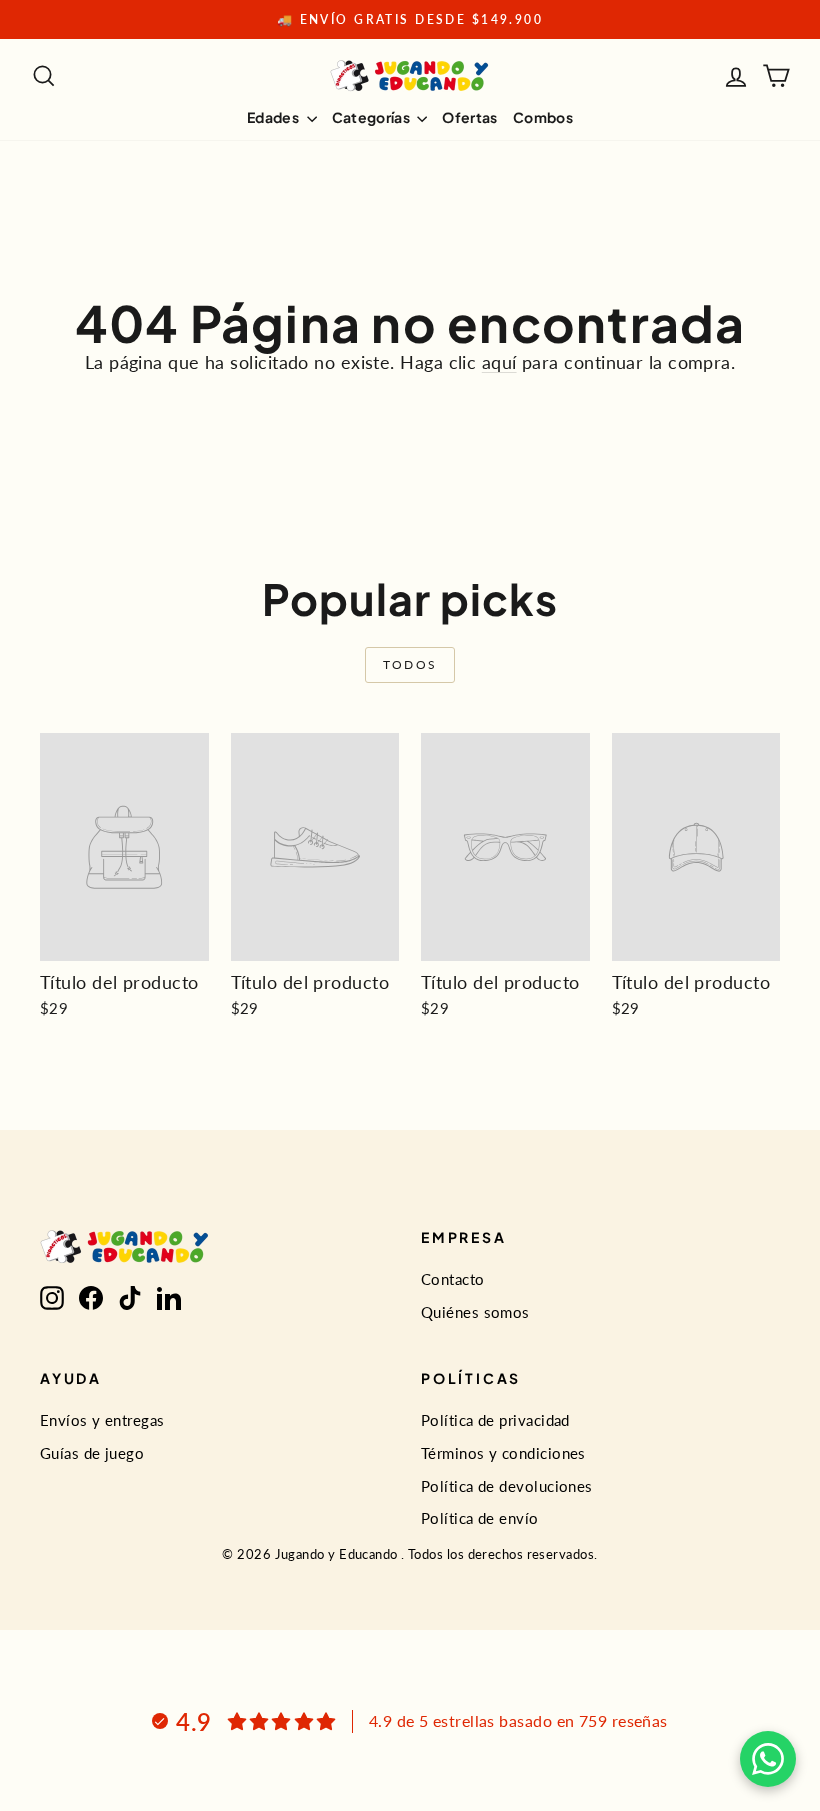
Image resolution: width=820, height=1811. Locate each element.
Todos (410, 664)
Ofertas (469, 117)
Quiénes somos (475, 1312)
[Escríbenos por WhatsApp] (768, 1759)
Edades (274, 117)
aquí (499, 362)
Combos (543, 117)
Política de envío (480, 1518)
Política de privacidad (495, 1420)
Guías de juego (92, 1453)
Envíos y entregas (102, 1420)
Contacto (453, 1279)
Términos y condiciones (503, 1453)
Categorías (372, 117)
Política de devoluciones (507, 1486)
